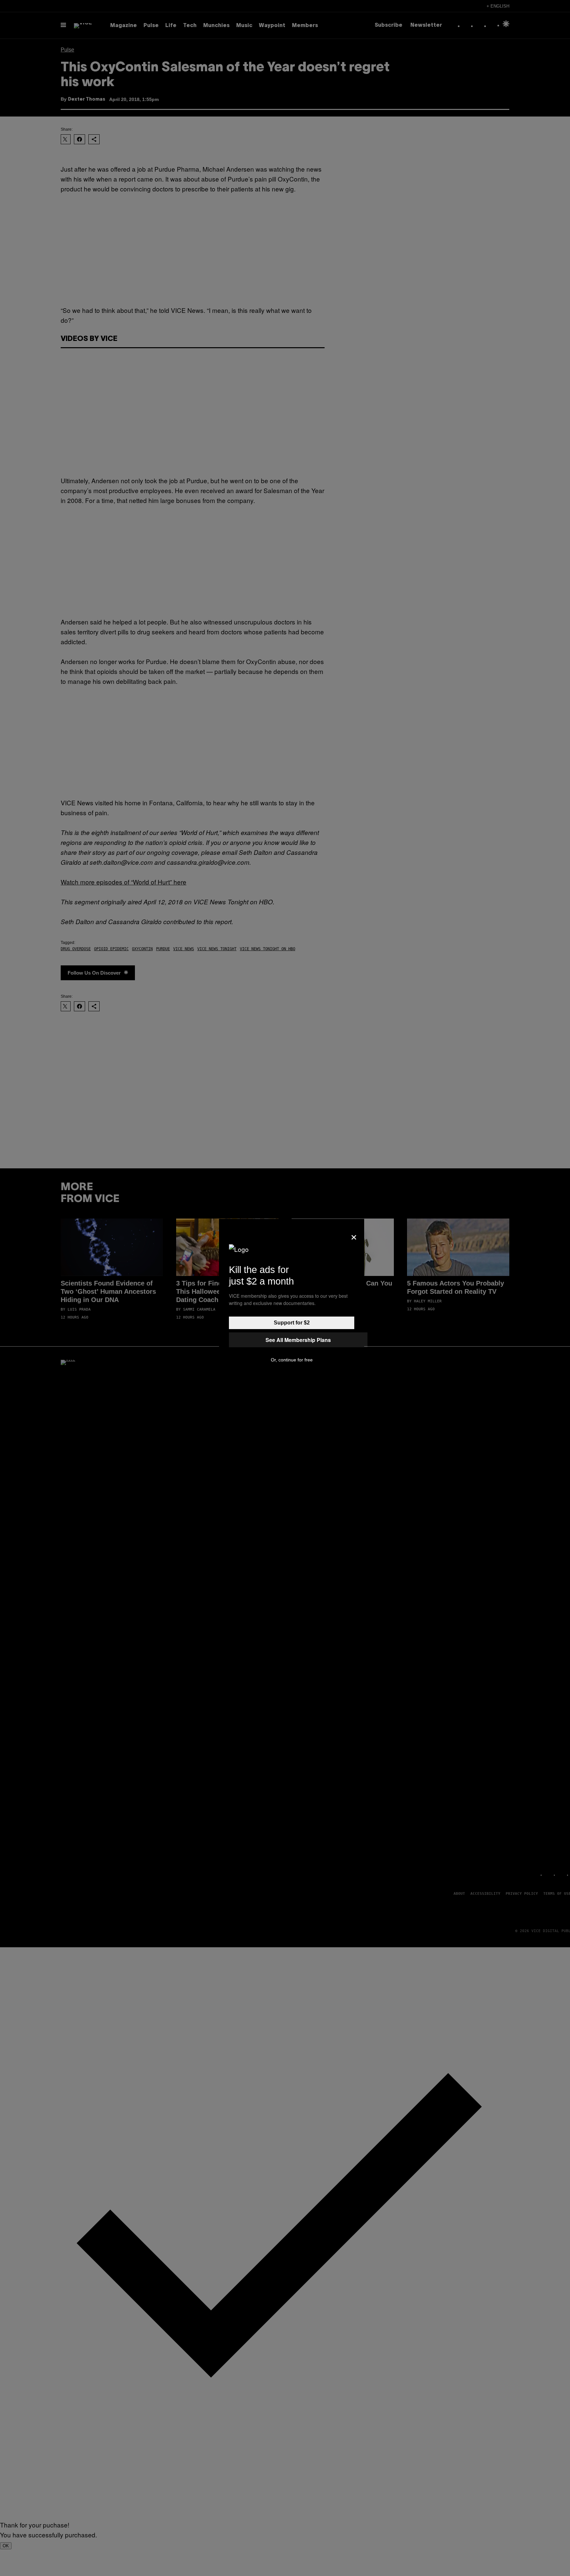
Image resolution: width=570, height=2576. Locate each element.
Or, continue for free (292, 1360)
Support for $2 (292, 1323)
